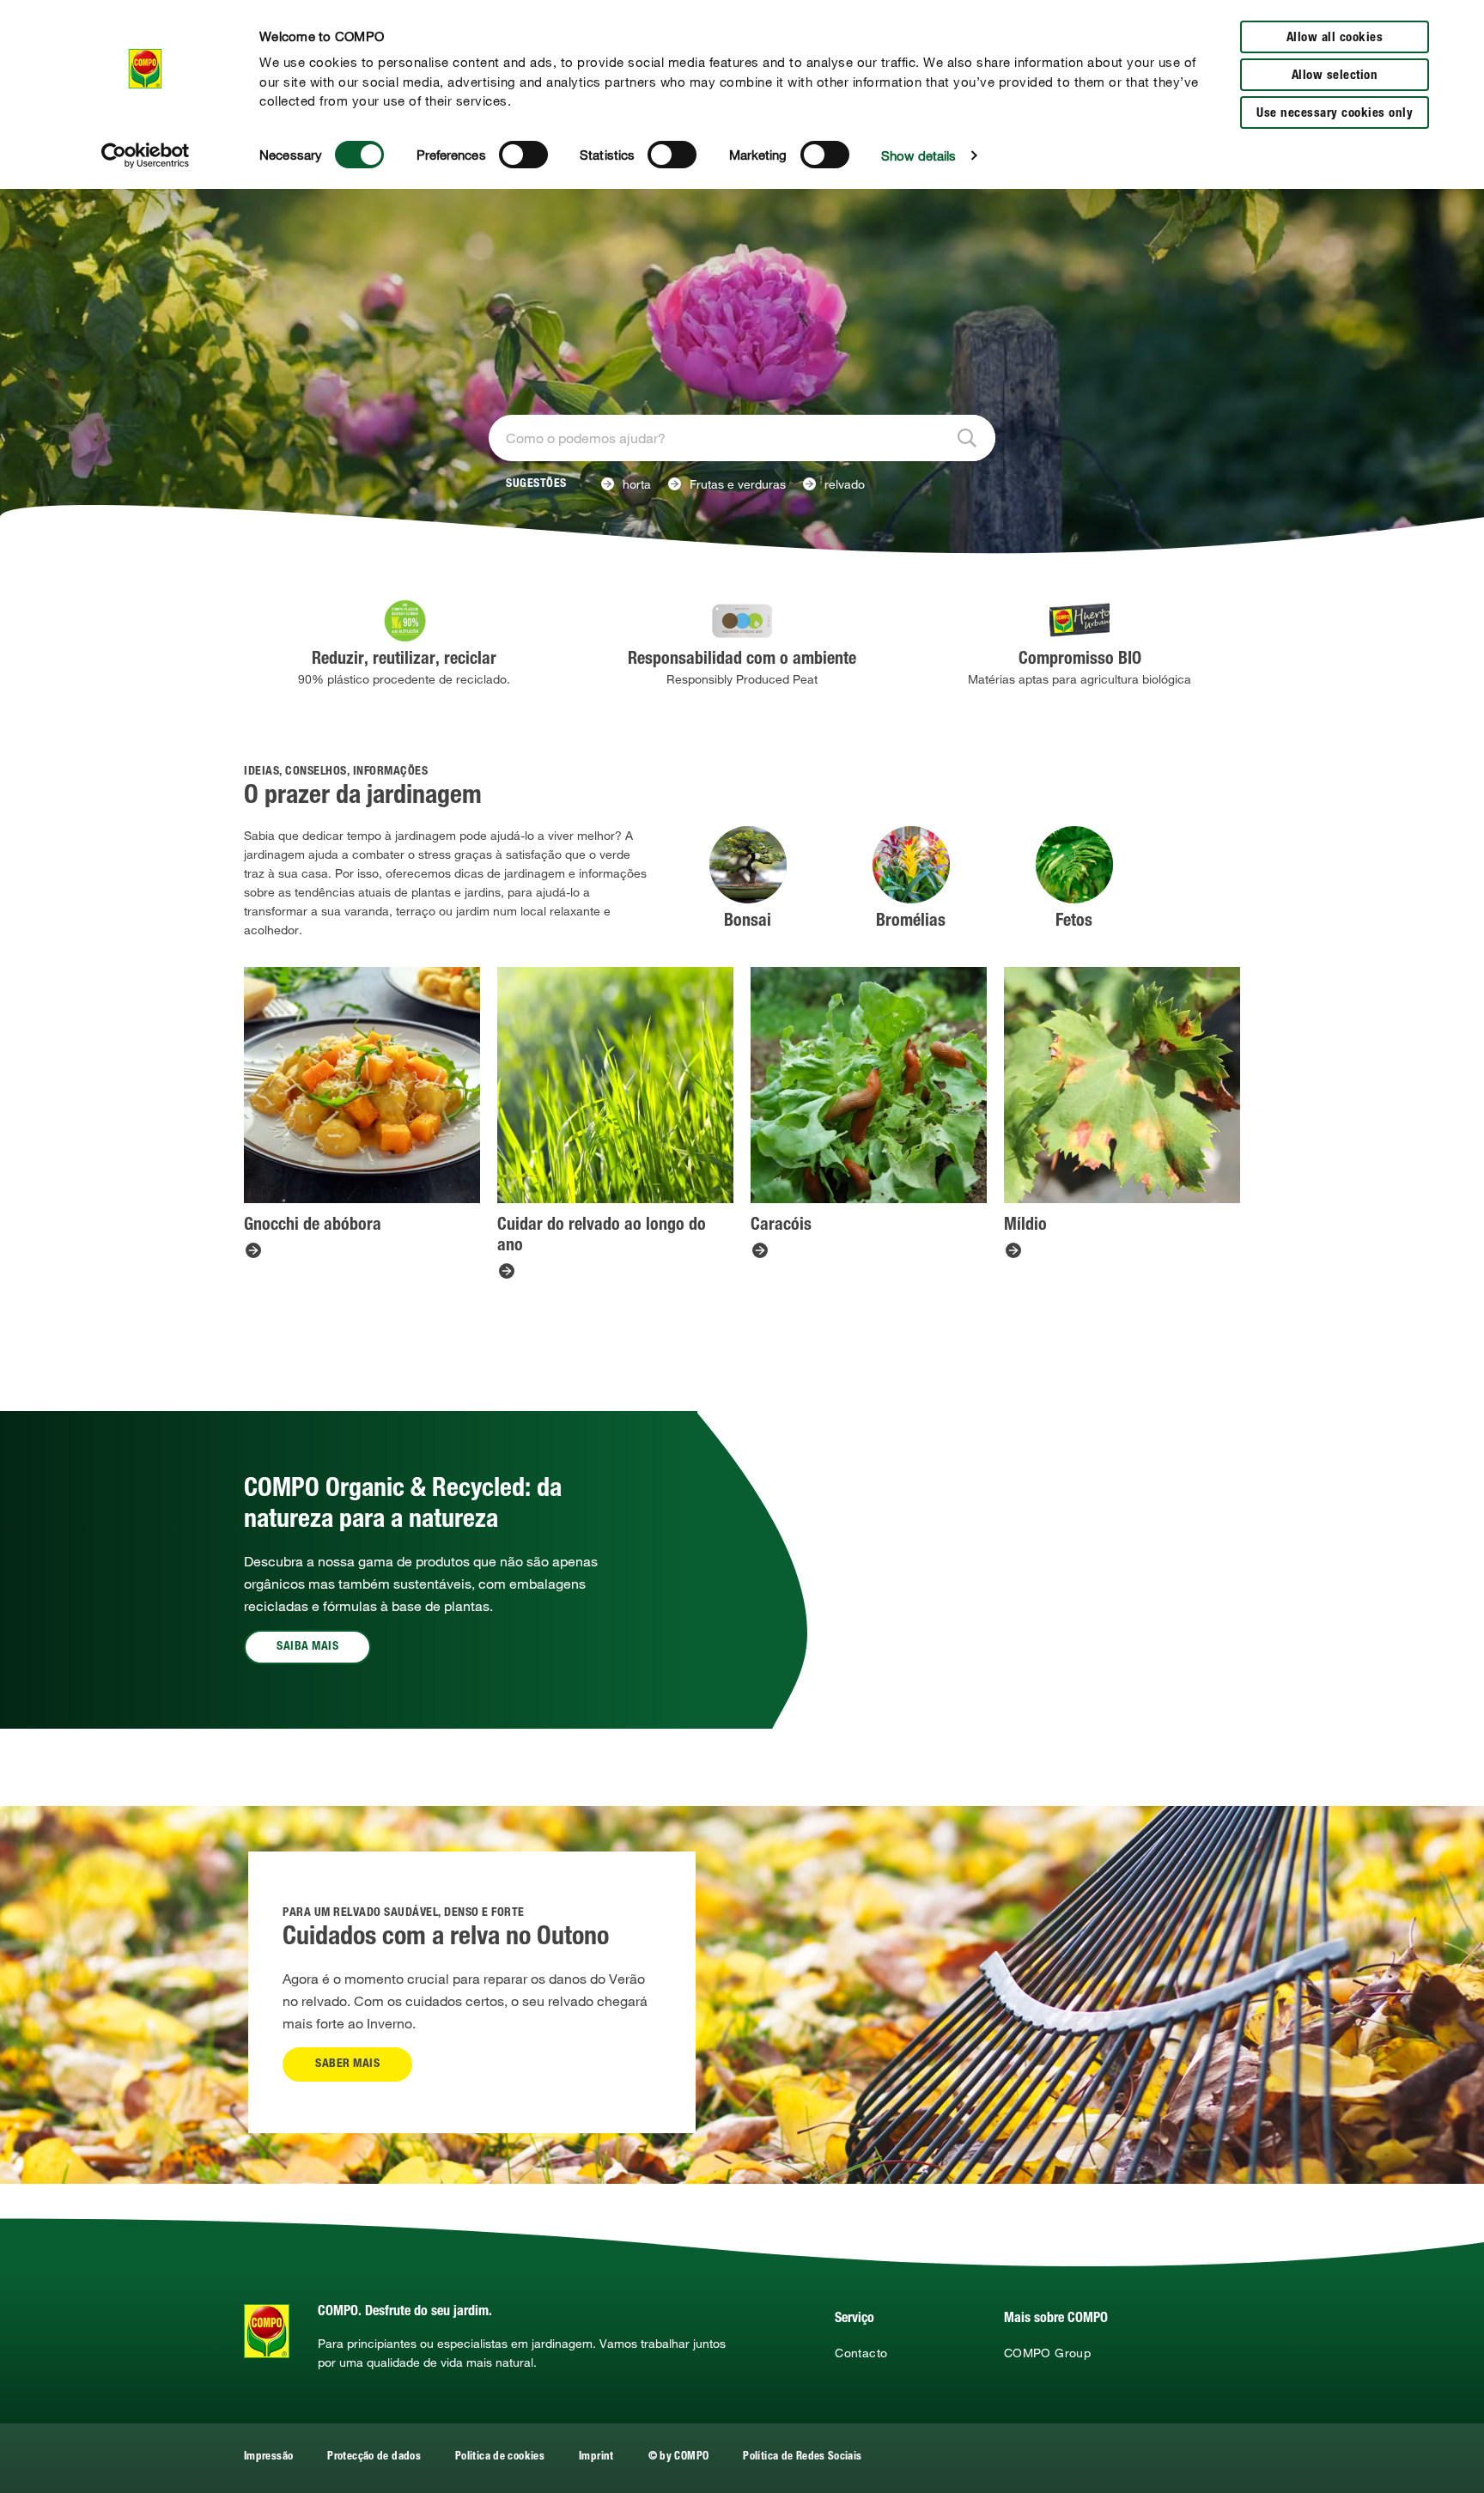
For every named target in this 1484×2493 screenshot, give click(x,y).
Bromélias (911, 922)
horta (637, 484)
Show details (918, 155)
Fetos (1074, 922)
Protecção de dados (374, 2457)
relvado (845, 484)
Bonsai (748, 922)
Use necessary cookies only (1335, 114)
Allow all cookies (1335, 38)
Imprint (596, 2457)
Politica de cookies (500, 2457)
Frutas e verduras (738, 484)
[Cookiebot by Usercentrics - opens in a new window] (146, 155)
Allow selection (1335, 76)
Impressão (268, 2457)
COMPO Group (1047, 2353)
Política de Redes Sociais (802, 2457)
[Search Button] (970, 438)
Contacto (861, 2353)
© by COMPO (679, 2457)
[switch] (523, 155)
